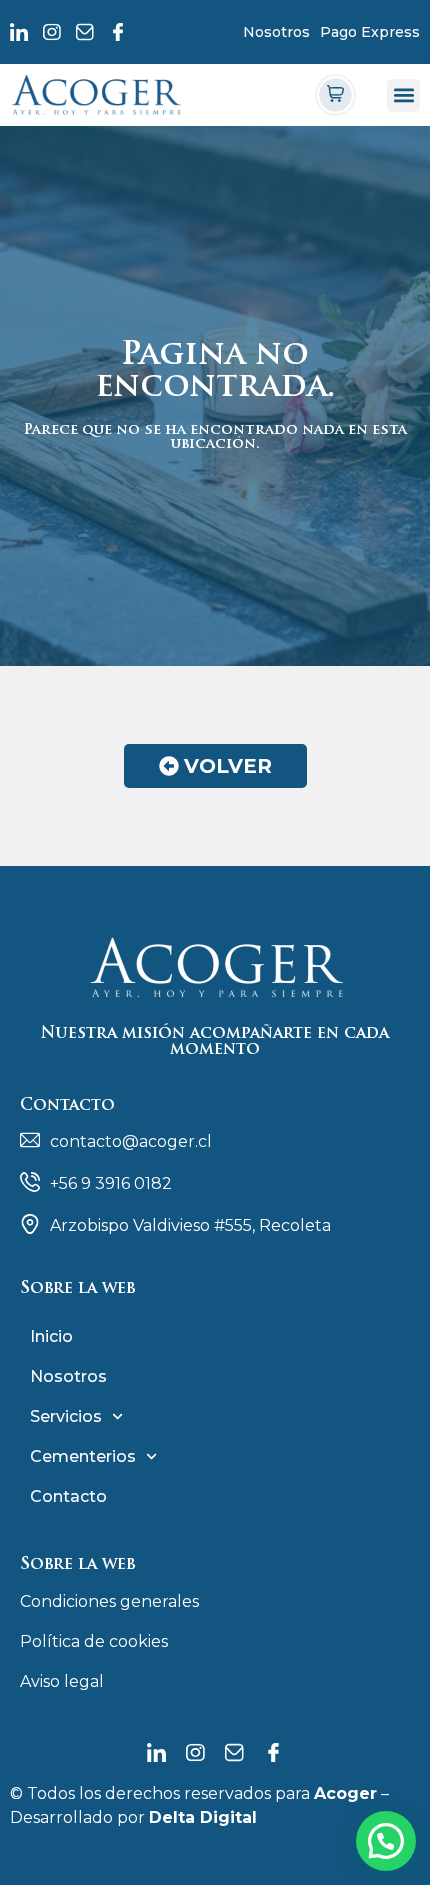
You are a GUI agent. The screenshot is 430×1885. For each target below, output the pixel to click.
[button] (403, 95)
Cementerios (83, 1456)
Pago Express (370, 32)
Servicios (66, 1416)
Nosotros (276, 32)
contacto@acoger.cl (131, 1141)
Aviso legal (62, 1681)
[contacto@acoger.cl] (30, 1140)
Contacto (68, 1496)
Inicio (51, 1336)
